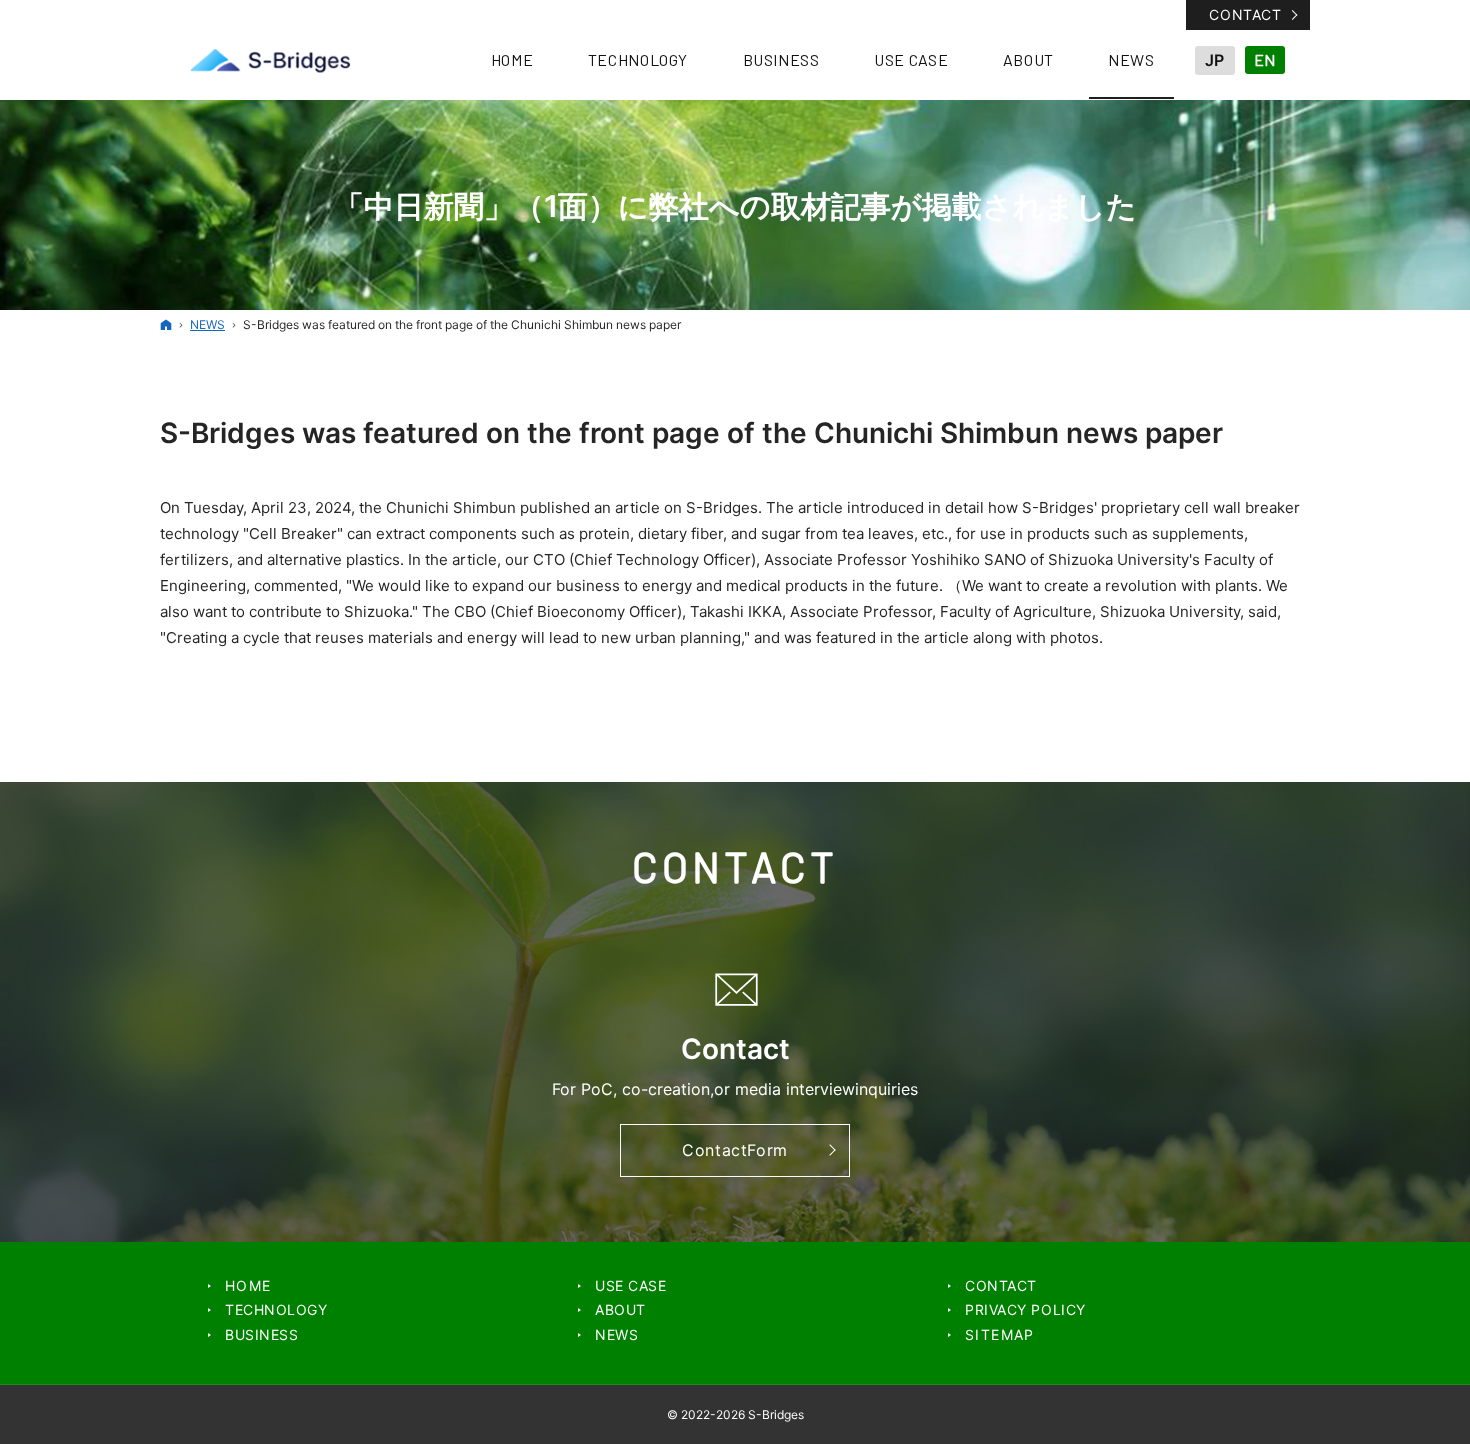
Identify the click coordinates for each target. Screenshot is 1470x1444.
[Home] (166, 324)
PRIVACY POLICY (1025, 1309)
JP (1214, 60)
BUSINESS (261, 1334)
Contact (1245, 14)
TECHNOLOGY (276, 1309)
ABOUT (620, 1309)
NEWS (616, 1334)
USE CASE (630, 1285)
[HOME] (270, 60)
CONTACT (1001, 1285)
